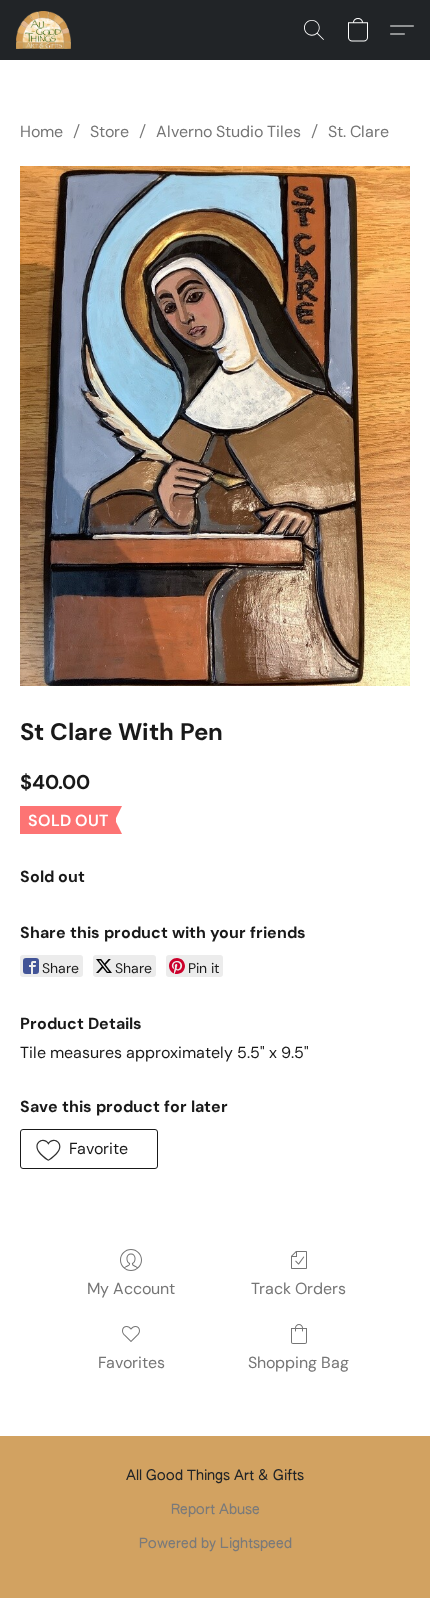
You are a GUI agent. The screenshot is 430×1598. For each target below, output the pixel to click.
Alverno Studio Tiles (228, 131)
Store (109, 131)
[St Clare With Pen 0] (215, 426)
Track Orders (298, 1288)
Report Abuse (215, 1510)
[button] (45, 30)
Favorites (131, 1362)
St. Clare (358, 131)
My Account (131, 1288)
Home (41, 131)
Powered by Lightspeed (215, 1544)
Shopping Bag (298, 1362)
